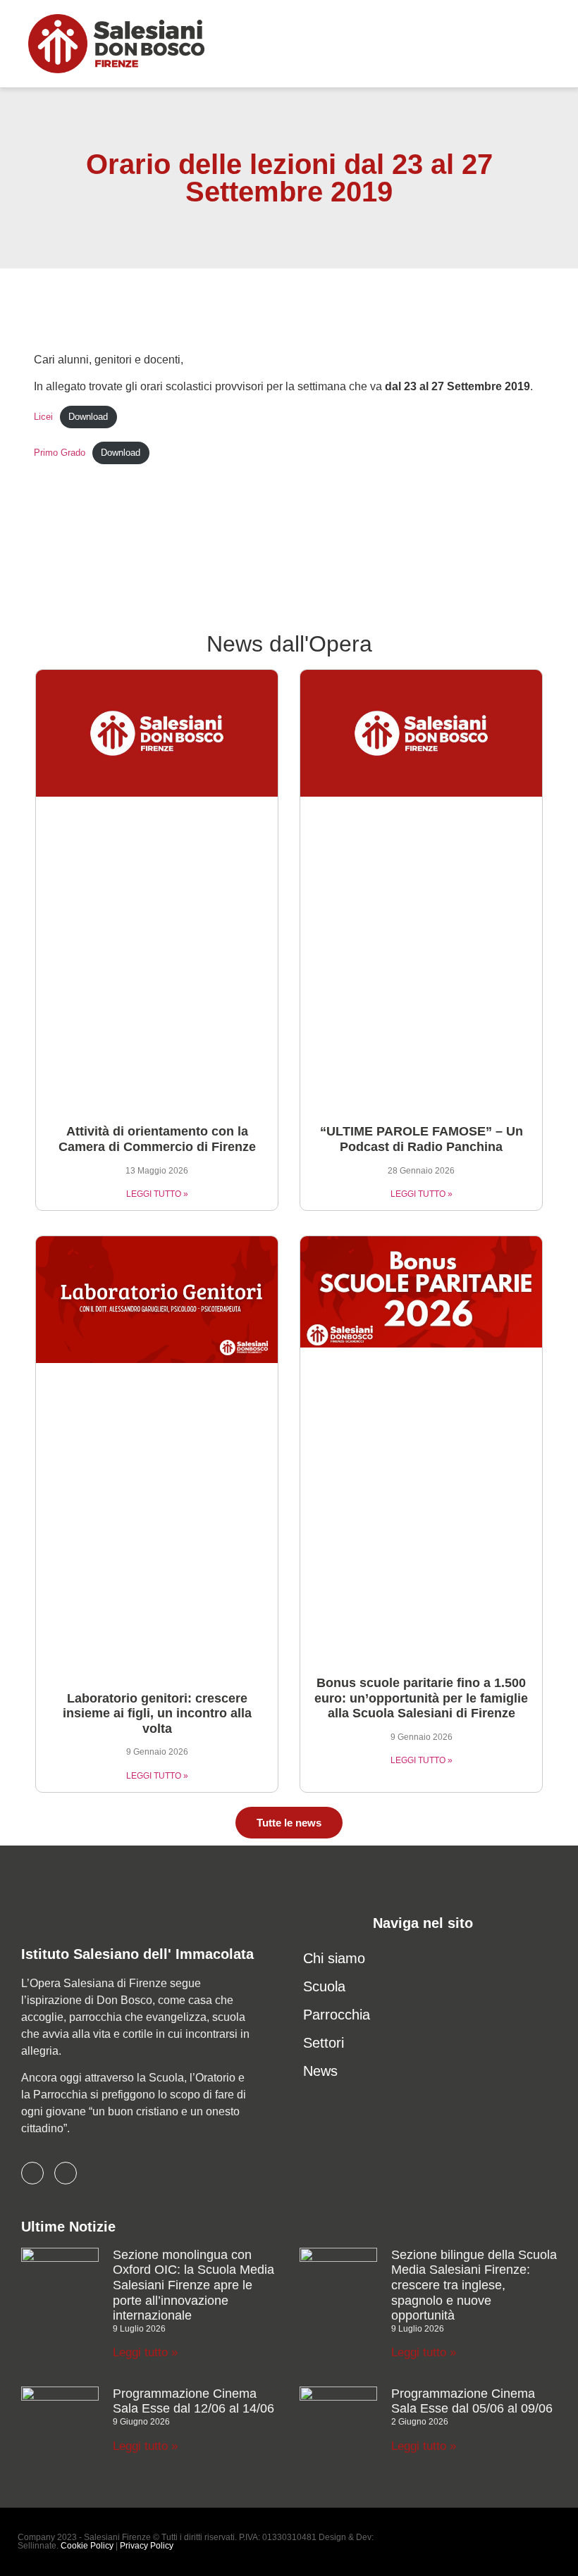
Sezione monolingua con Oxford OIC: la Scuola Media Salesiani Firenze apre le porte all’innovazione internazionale (193, 2285)
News (320, 2071)
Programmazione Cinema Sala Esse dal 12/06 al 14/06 (193, 2401)
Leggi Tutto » (157, 1194)
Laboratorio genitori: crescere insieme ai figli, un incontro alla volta (157, 1713)
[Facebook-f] (32, 2173)
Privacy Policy (147, 2546)
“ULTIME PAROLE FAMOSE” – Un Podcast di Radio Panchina (422, 1139)
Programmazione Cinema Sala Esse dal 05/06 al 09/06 (472, 2401)
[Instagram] (66, 2173)
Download (88, 417)
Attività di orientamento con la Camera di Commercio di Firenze (157, 1139)
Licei (43, 417)
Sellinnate (37, 2546)
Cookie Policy (87, 2546)
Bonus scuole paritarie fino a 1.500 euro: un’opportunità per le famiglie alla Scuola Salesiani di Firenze (421, 1698)
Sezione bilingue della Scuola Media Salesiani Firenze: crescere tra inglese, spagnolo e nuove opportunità (474, 2285)
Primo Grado (60, 453)
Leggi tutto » (145, 2352)
